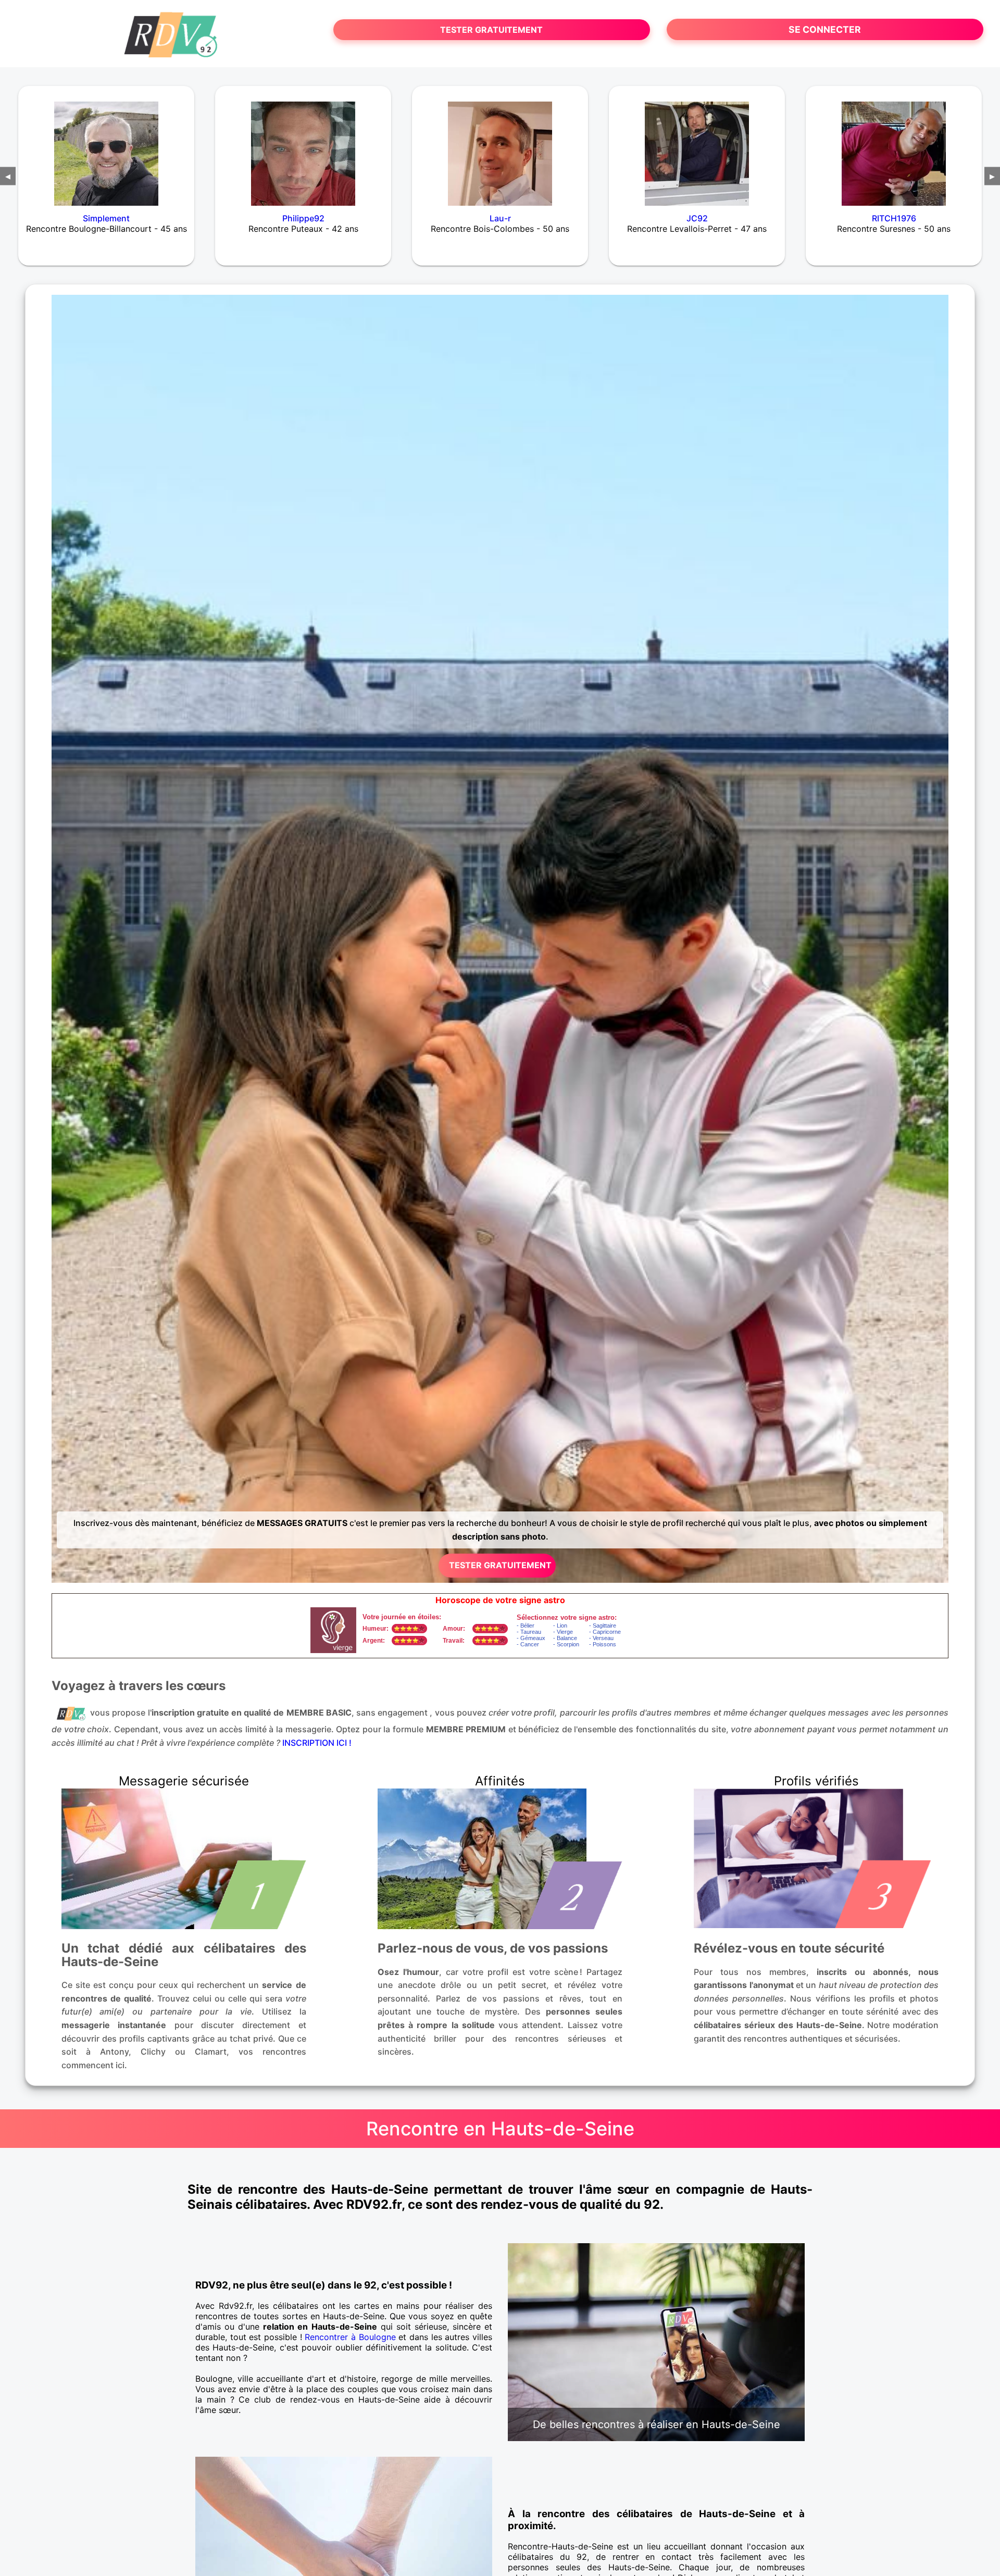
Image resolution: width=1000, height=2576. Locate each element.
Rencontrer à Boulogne (350, 2337)
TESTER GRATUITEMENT (491, 30)
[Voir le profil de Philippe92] (303, 147)
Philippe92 (303, 218)
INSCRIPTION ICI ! (317, 1743)
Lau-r (500, 218)
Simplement (106, 218)
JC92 (697, 218)
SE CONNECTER (825, 29)
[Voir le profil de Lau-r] (500, 147)
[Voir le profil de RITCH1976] (894, 147)
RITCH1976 (894, 218)
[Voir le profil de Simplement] (106, 147)
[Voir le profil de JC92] (697, 147)
